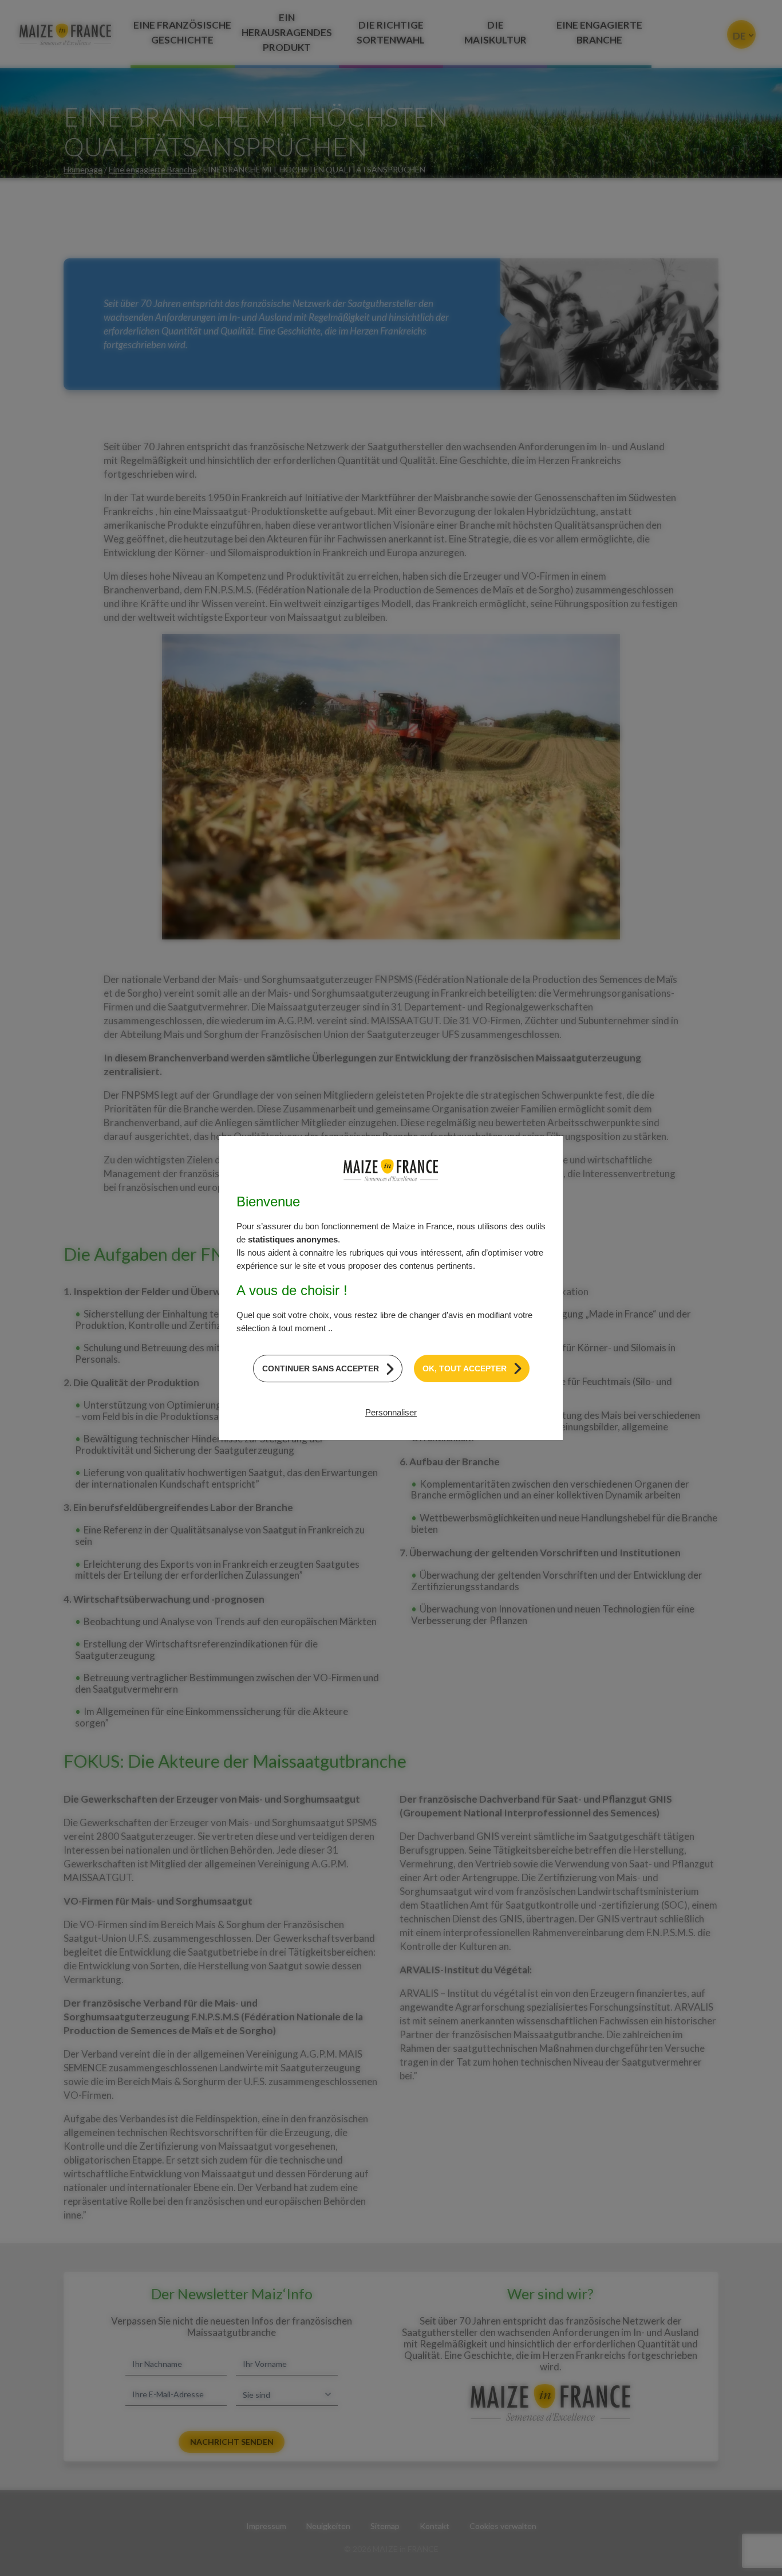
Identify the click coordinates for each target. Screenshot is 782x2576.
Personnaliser (391, 1412)
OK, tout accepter (465, 1368)
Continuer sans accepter (321, 1368)
